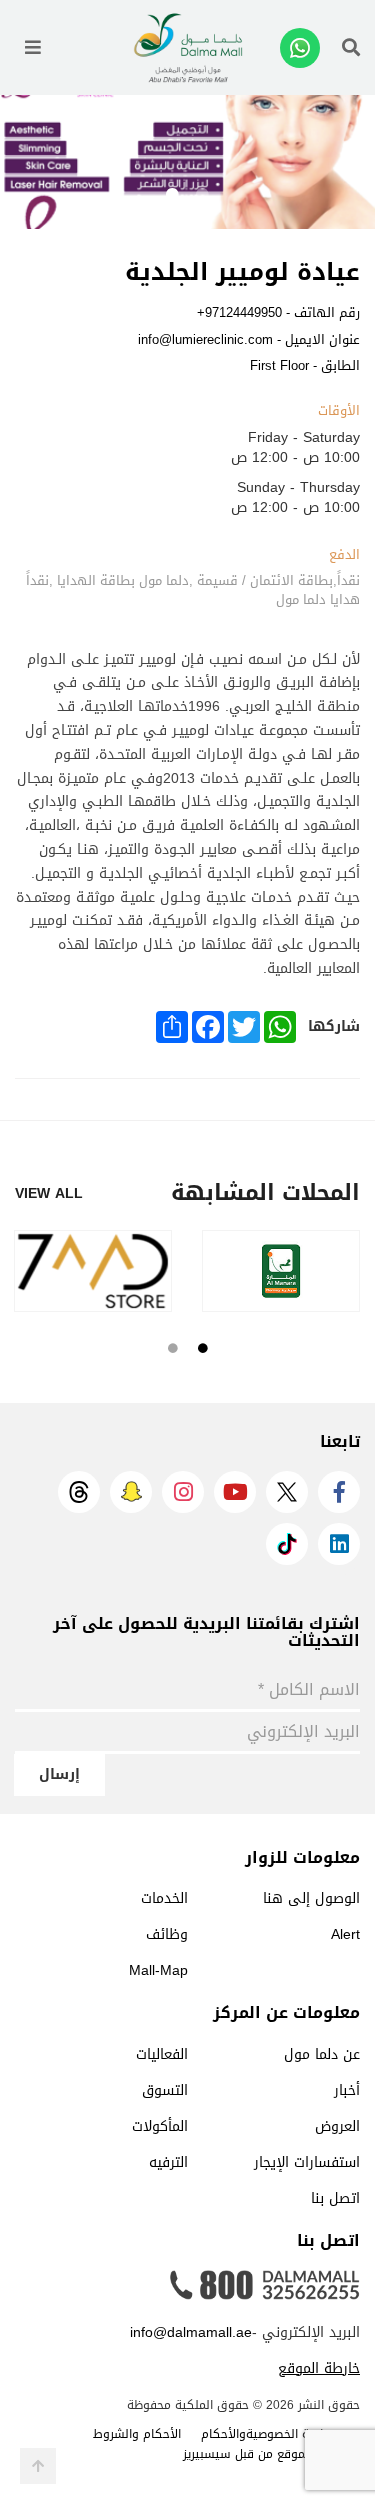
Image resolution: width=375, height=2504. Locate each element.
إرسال (59, 1774)
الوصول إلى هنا (311, 1898)
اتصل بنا (335, 2198)
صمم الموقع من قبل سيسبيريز (261, 2454)
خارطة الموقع (319, 2368)
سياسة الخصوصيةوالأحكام (270, 2434)
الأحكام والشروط (137, 2434)
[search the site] (351, 48)
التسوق (165, 2090)
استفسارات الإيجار (307, 2162)
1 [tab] (203, 195)
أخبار (347, 2090)
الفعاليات (162, 2054)
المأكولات (160, 2126)
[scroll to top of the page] (38, 2466)
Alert (345, 1934)
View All (49, 1194)
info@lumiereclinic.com (205, 339)
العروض (337, 2126)
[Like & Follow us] (339, 1492)
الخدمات (164, 1898)
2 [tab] (173, 195)
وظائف (167, 1934)
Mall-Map (158, 1970)
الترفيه (168, 2162)
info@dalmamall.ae (191, 2332)
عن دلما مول (322, 2054)
